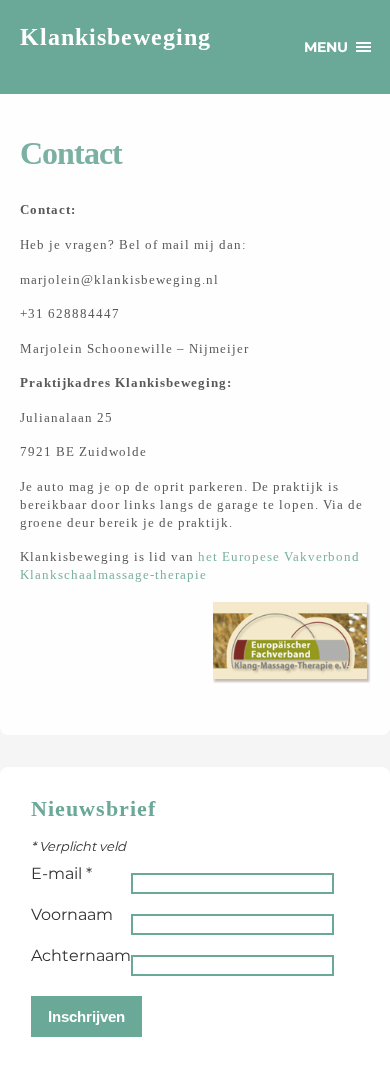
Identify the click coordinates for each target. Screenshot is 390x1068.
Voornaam (72, 914)
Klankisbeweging (115, 37)
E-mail (61, 873)
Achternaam (81, 955)
